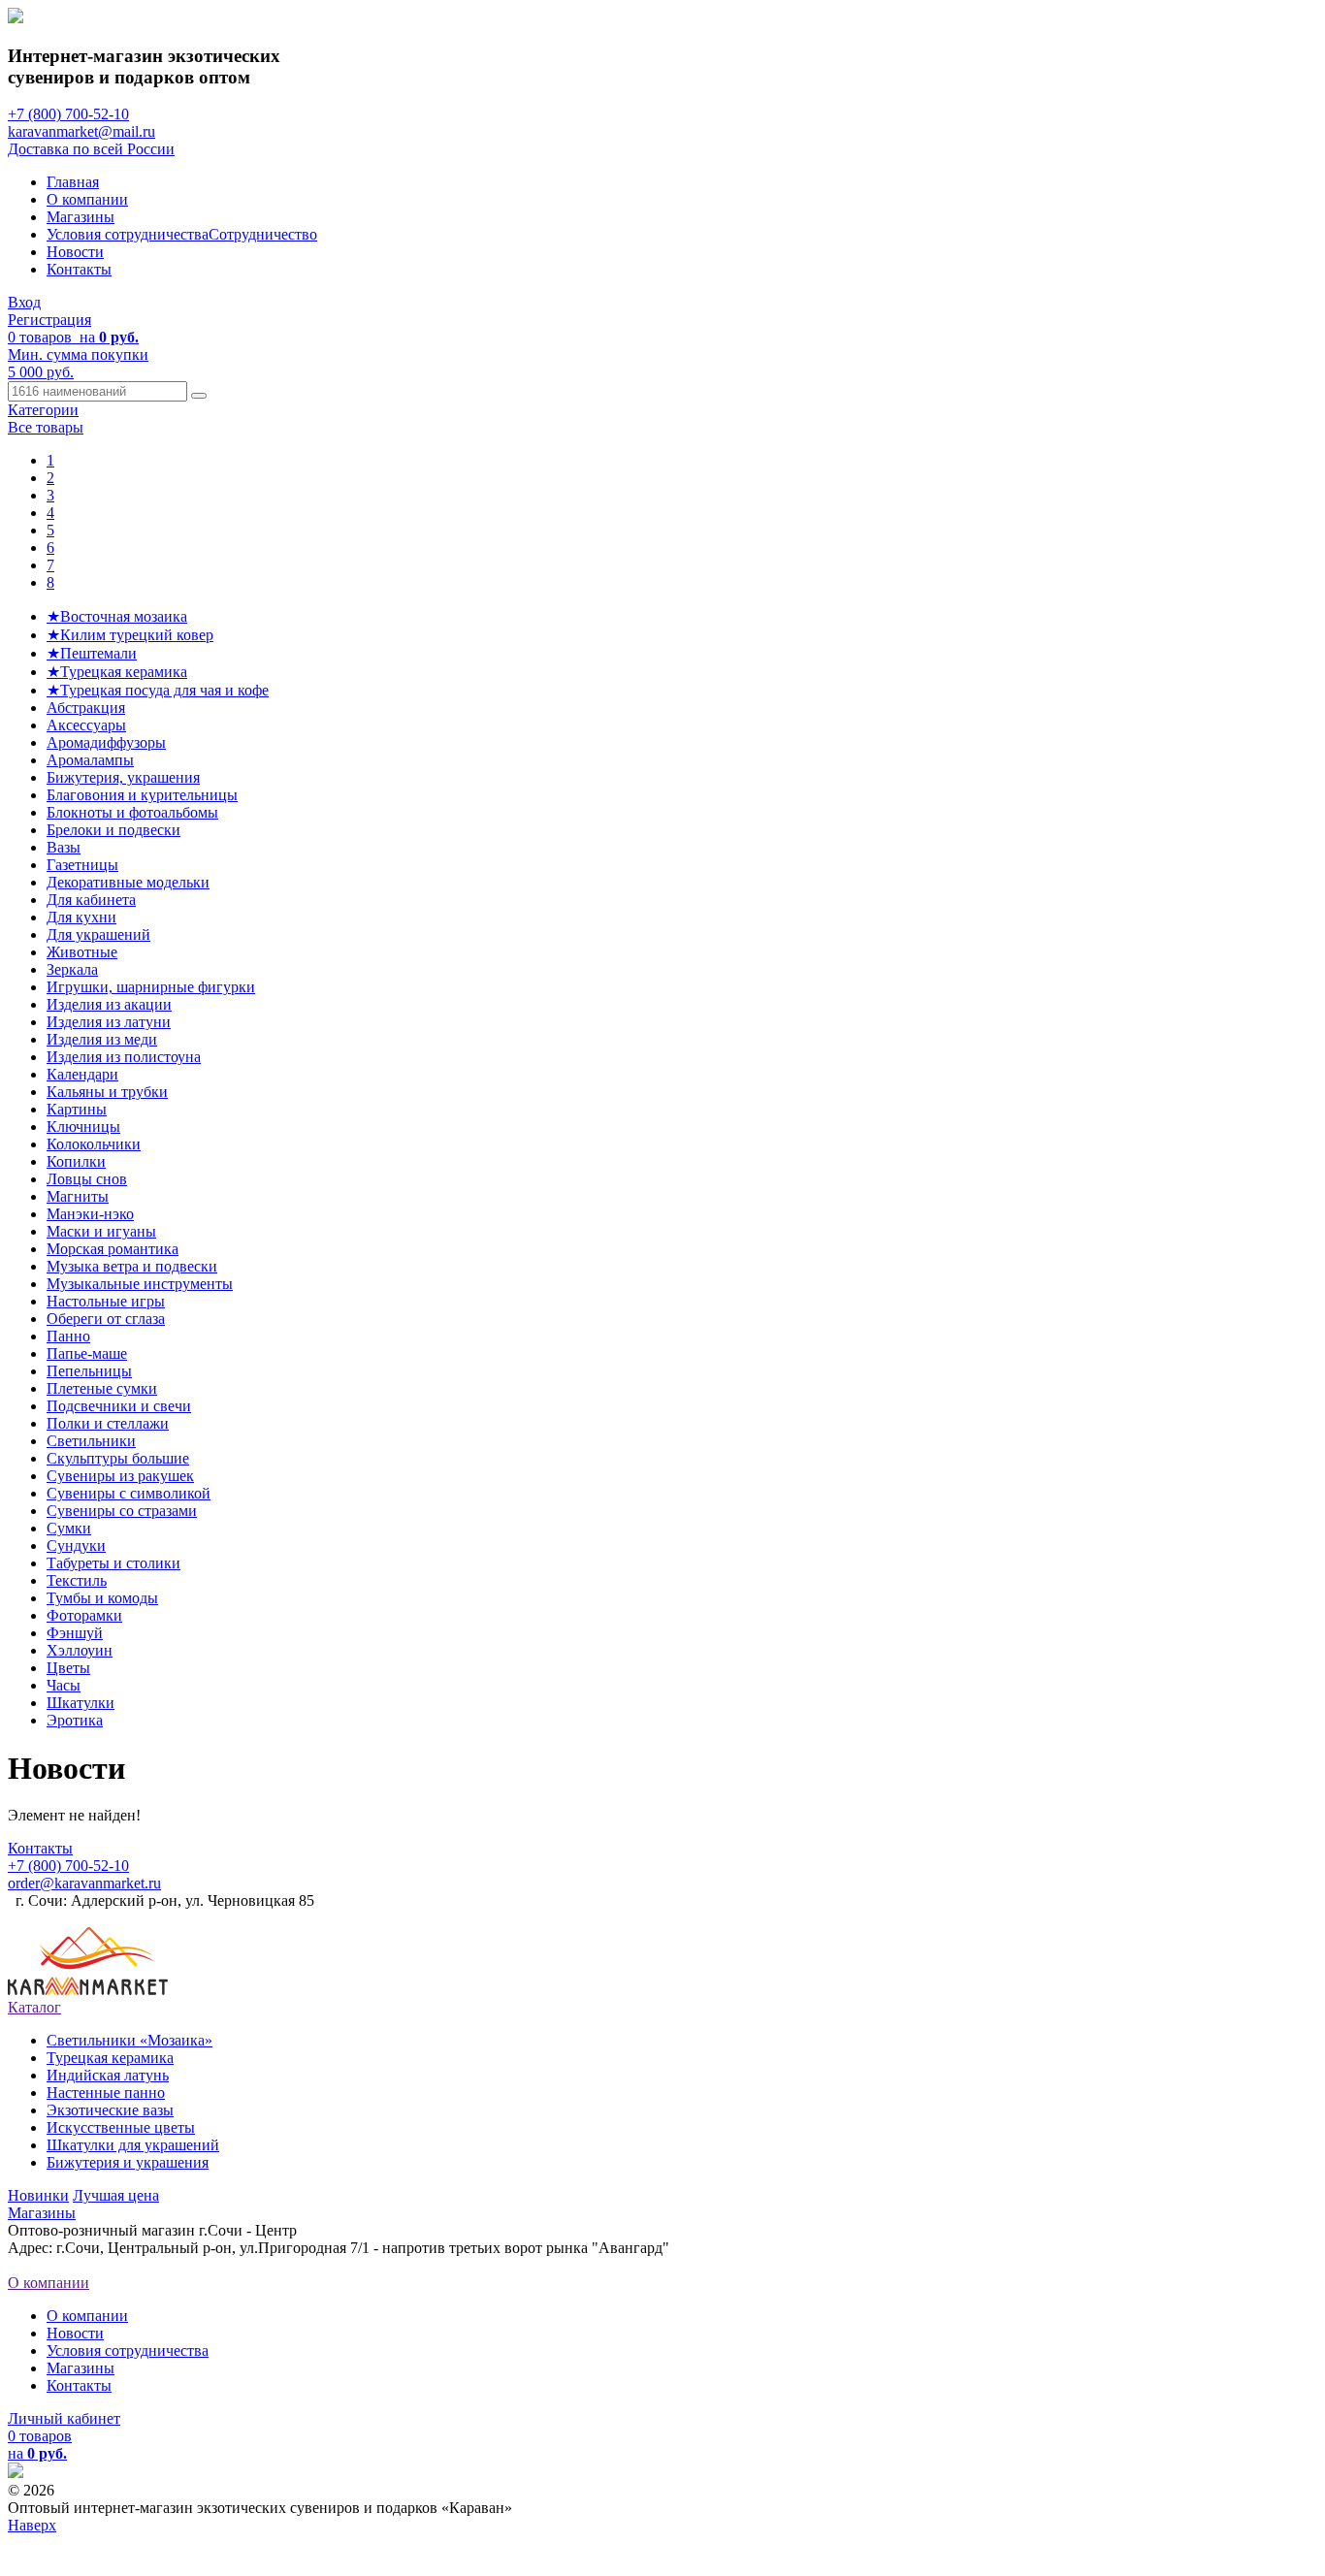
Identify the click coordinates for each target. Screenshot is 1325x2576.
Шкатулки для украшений (133, 2145)
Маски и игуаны (101, 1231)
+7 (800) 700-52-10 (68, 114)
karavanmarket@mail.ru (81, 131)
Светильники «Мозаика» (129, 2040)
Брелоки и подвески (113, 830)
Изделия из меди (102, 1039)
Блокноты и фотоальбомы (132, 812)
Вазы (64, 847)
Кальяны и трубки (107, 1092)
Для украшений (98, 934)
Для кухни (81, 917)
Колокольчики (94, 1144)
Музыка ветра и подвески (132, 1266)
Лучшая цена (116, 2195)
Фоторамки (84, 1615)
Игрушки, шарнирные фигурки (151, 987)
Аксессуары (86, 725)
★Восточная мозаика (117, 616)
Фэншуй (75, 1633)
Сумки (69, 1528)
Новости (75, 252)
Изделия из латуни (109, 1022)
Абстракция (86, 708)
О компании (87, 199)
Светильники (91, 1441)
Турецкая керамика (110, 2058)
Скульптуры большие (118, 1458)
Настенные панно (106, 2093)
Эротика (75, 1720)
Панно (68, 1336)
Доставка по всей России (91, 149)
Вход (24, 302)
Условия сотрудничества (128, 234)
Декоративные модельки (128, 882)
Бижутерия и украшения (128, 2162)
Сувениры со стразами (122, 1511)
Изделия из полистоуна (124, 1057)
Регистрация (49, 320)
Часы (64, 1685)
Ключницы (83, 1127)
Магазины (81, 217)
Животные (82, 952)
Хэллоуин (80, 1650)
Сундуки (76, 1546)
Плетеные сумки (102, 1388)
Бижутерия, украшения (123, 777)
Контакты (79, 269)
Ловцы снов (87, 1179)
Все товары (46, 427)
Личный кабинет (64, 2418)
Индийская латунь (108, 2075)
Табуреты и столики (113, 1563)
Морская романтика (113, 1249)
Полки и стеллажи (108, 1423)
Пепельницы (89, 1371)
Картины (77, 1109)
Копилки (76, 1161)
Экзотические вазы (110, 2110)
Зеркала (72, 969)
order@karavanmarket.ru (84, 1883)
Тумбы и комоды (102, 1598)
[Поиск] (199, 396)
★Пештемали (92, 653)
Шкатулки (81, 1703)
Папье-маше (87, 1353)
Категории (43, 410)
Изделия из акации (109, 1004)
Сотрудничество (263, 234)
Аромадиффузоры (106, 742)
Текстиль (77, 1580)
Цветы (68, 1668)
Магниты (78, 1196)
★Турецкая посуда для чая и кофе (158, 690)
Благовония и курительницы (142, 795)
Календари (82, 1074)
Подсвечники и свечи (119, 1406)
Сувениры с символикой (129, 1493)
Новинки (38, 2195)
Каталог (34, 2007)
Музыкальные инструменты (140, 1284)
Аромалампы (90, 760)
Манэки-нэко (90, 1214)
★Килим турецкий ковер (130, 635)
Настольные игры (106, 1301)
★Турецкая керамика (117, 672)
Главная (73, 182)
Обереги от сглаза (106, 1319)
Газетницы (82, 865)
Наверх (32, 2525)
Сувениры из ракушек (120, 1476)
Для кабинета (91, 900)
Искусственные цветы (121, 2127)
